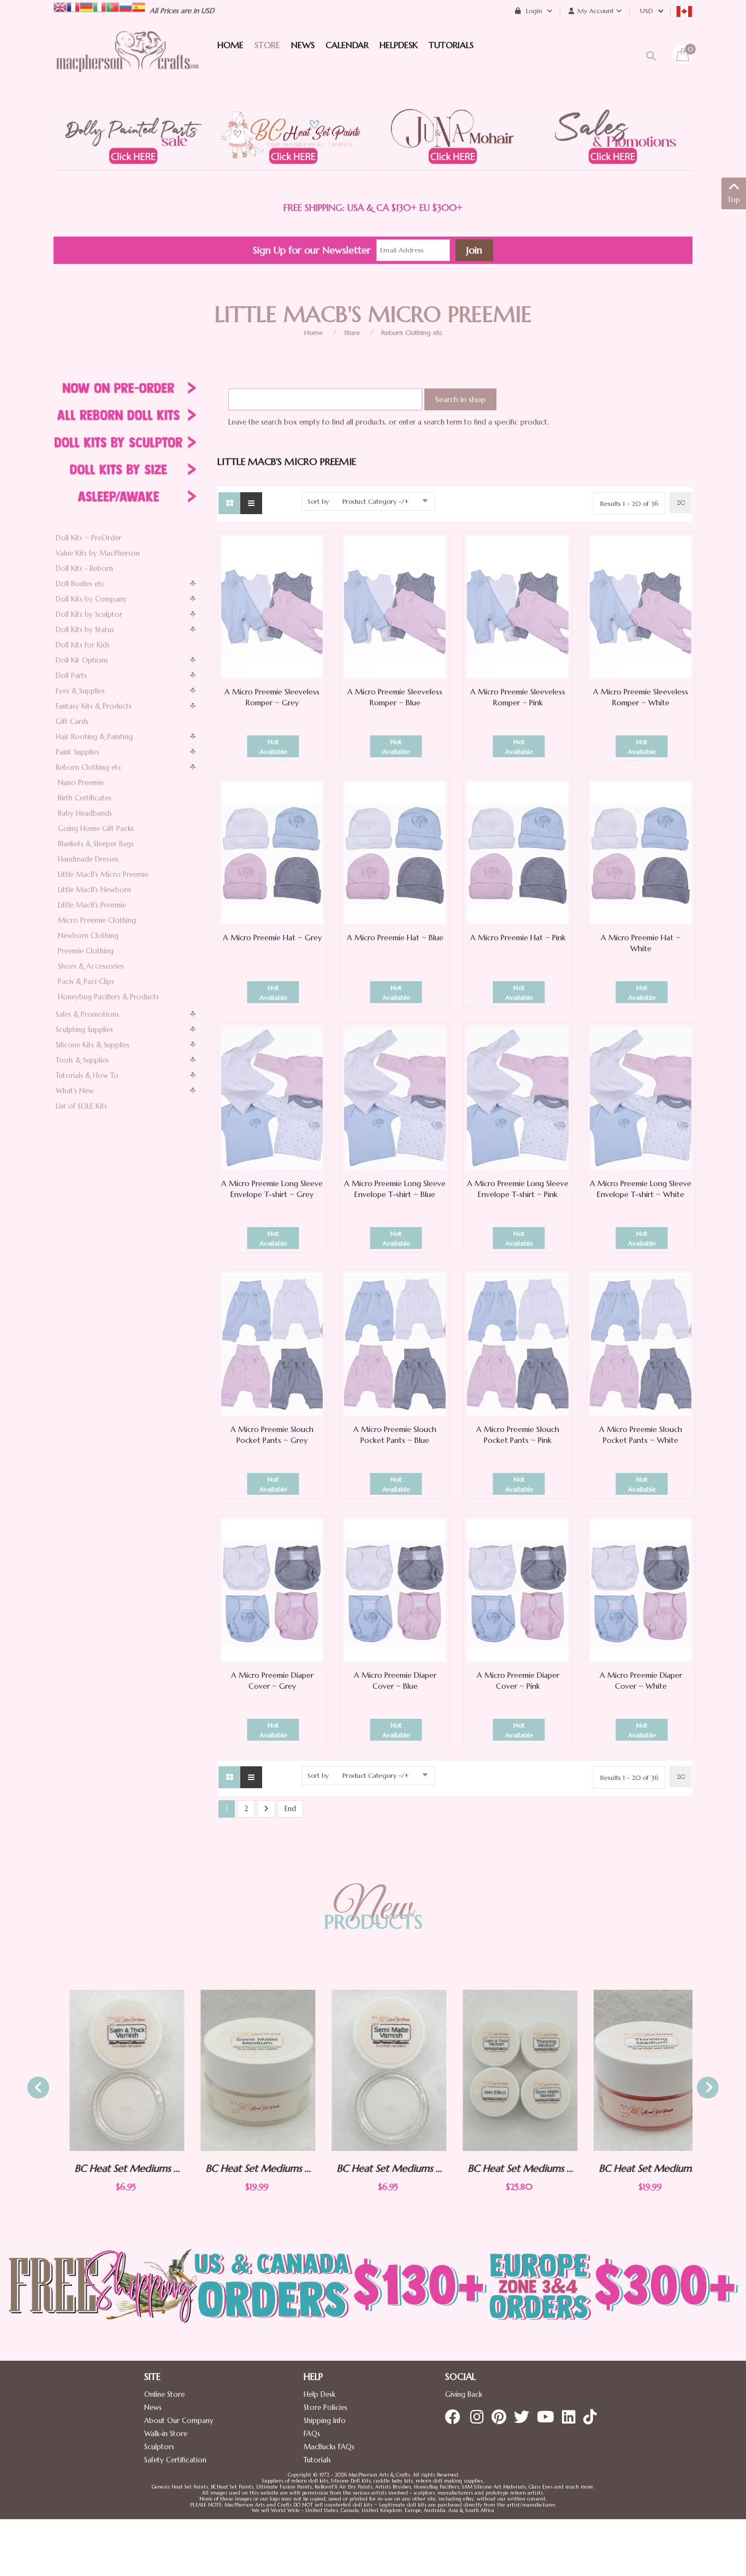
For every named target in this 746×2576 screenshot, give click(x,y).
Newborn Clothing (88, 936)
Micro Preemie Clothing (97, 920)
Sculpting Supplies (84, 1030)
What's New (75, 1091)
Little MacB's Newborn (94, 890)
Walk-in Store (166, 2434)
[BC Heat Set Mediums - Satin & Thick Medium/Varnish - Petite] (111, 2071)
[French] (73, 6)
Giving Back (464, 2394)
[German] (86, 6)
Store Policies (325, 2407)
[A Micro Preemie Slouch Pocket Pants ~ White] (641, 1344)
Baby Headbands (85, 813)
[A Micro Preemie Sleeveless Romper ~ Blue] (395, 606)
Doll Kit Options (82, 660)
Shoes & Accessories (91, 966)
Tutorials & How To (87, 1075)
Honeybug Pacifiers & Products (108, 997)
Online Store (164, 2394)
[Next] (266, 1809)
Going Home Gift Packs (96, 829)
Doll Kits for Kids (83, 645)
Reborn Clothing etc (412, 332)
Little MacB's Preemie (92, 905)
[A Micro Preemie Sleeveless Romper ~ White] (641, 606)
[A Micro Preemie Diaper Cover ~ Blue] (395, 1590)
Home (313, 332)
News (153, 2407)
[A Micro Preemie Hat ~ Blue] (395, 852)
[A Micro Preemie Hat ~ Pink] (518, 852)
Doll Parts (71, 676)
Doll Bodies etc (80, 584)
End (290, 1809)
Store (352, 332)
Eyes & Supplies (80, 691)
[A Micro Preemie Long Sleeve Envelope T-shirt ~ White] (641, 1098)
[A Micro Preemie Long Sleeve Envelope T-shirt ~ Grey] (272, 1098)
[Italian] (99, 6)
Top (734, 200)
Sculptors (159, 2447)
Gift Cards (72, 721)
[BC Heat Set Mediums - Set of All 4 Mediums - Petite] (504, 2071)
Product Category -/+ (376, 501)
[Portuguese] (113, 6)
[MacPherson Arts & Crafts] (127, 63)
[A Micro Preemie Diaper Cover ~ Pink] (518, 1590)
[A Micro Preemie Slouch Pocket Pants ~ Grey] (272, 1344)
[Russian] (126, 6)
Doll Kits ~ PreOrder (88, 538)
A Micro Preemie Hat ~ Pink (518, 938)
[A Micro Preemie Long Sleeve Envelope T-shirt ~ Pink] (518, 1098)
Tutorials (317, 2460)
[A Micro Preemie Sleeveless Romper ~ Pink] (518, 606)
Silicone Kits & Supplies (93, 1045)
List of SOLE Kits (81, 1106)
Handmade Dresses (88, 859)
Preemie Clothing (86, 951)
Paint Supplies (78, 752)
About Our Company (179, 2421)
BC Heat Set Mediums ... (111, 2168)
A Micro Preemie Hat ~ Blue (395, 938)
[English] (60, 6)
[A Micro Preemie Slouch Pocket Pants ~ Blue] (395, 1344)
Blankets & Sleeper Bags (96, 844)
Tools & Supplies (82, 1060)
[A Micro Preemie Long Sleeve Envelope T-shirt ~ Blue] (395, 1098)
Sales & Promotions (87, 1014)
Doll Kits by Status (85, 630)
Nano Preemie (81, 783)
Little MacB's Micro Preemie (103, 874)
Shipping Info (325, 2421)
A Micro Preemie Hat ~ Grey (272, 938)
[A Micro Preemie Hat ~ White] (641, 852)
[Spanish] (139, 6)
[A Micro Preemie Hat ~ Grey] (272, 852)
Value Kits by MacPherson (98, 553)
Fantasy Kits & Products (94, 706)
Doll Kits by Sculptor (89, 614)
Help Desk (319, 2394)
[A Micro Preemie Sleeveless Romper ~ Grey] (272, 606)
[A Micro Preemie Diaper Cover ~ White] (641, 1590)
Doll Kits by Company (91, 599)
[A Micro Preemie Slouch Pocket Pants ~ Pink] (518, 1344)
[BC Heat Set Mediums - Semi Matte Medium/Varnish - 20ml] (242, 2070)
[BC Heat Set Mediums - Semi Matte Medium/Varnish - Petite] (373, 2071)
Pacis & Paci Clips (86, 982)
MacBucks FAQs (329, 2447)
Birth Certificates (85, 798)
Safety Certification (175, 2460)
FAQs (312, 2434)
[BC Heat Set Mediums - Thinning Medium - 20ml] (635, 2070)
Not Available (273, 747)
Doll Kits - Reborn (84, 568)
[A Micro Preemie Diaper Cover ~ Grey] (272, 1590)
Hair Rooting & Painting (94, 737)
